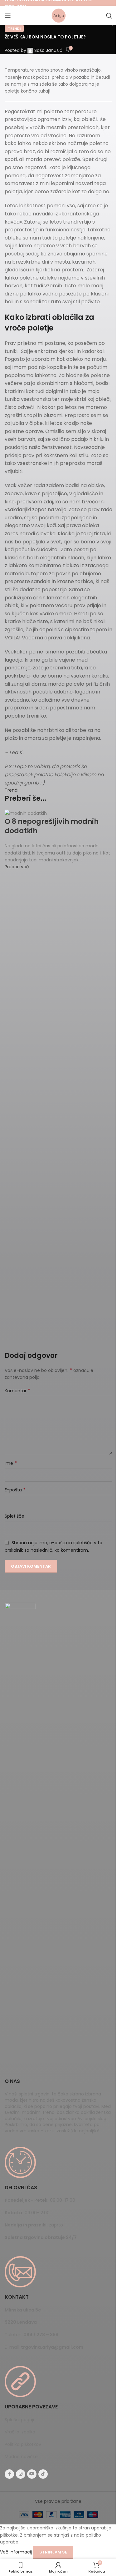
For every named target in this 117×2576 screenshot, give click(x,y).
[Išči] (109, 16)
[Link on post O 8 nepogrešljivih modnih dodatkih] (58, 840)
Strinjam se (53, 2552)
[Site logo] (59, 15)
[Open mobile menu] (8, 16)
